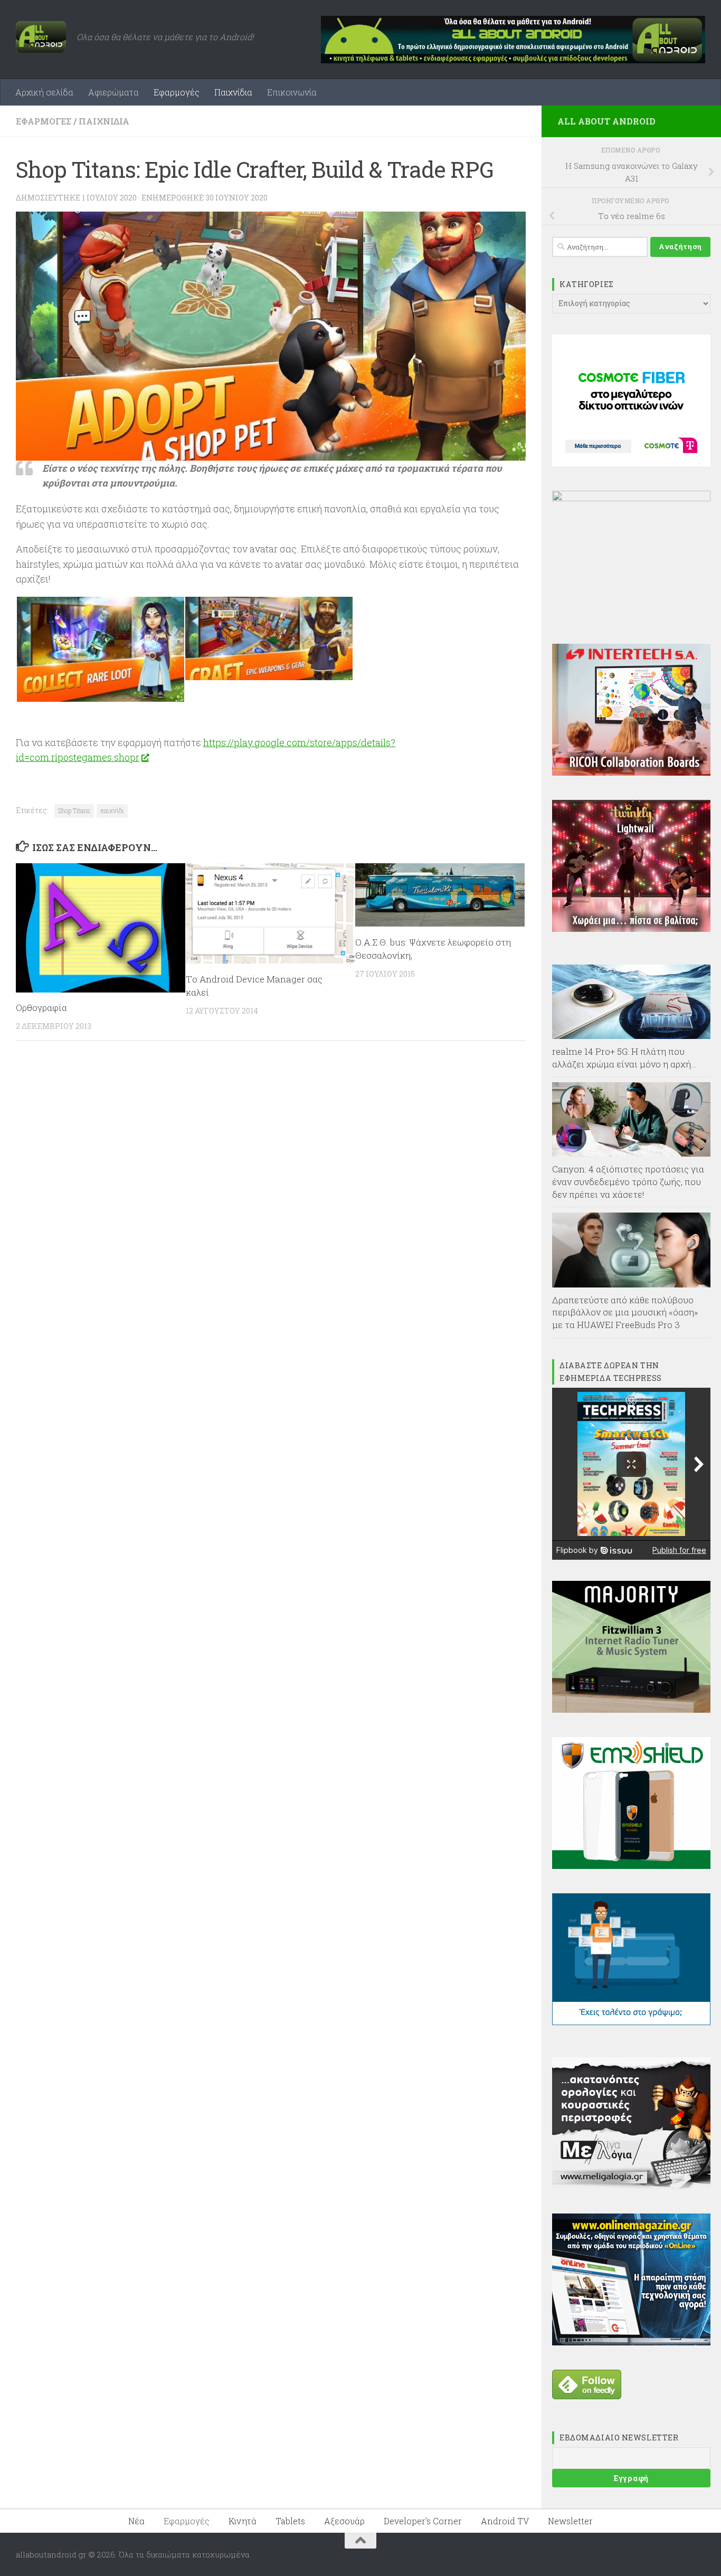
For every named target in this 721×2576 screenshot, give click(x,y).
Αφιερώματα (113, 92)
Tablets (290, 2521)
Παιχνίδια (233, 92)
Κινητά (243, 2521)
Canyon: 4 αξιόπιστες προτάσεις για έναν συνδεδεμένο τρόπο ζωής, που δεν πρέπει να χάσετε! (628, 1181)
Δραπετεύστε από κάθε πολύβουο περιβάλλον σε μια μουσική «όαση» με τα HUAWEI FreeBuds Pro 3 (625, 1312)
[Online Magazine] (631, 2342)
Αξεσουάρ (344, 2521)
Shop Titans (74, 810)
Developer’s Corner (423, 2521)
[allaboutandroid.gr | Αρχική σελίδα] (41, 37)
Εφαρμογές (177, 92)
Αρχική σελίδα (44, 92)
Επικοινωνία (292, 92)
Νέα (136, 2521)
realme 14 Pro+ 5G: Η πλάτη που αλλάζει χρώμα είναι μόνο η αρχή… (624, 1058)
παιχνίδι (112, 810)
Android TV (505, 2521)
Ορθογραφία (41, 1008)
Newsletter (570, 2521)
